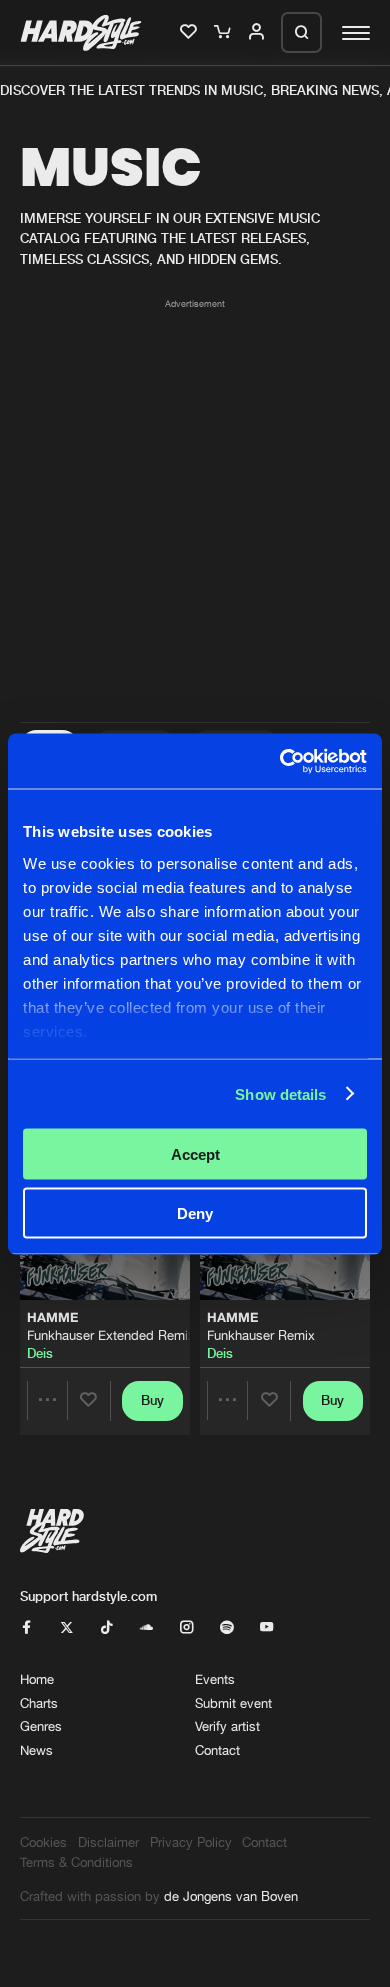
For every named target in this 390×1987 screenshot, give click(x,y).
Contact (217, 1750)
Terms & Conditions (76, 1862)
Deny (195, 1212)
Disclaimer (108, 1842)
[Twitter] (66, 1628)
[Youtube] (266, 1628)
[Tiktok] (106, 1628)
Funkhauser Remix (261, 1335)
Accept (195, 1154)
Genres (41, 1726)
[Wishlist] (190, 33)
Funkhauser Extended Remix (111, 1335)
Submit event (233, 1703)
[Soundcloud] (146, 1628)
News (36, 1750)
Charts (39, 1703)
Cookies (43, 1842)
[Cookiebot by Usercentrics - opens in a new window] (280, 761)
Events (215, 1679)
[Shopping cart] (224, 33)
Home (37, 1679)
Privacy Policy (191, 1842)
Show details (280, 1093)
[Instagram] (186, 1628)
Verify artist (227, 1726)
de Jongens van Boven (231, 1896)
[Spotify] (226, 1628)
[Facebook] (26, 1628)
